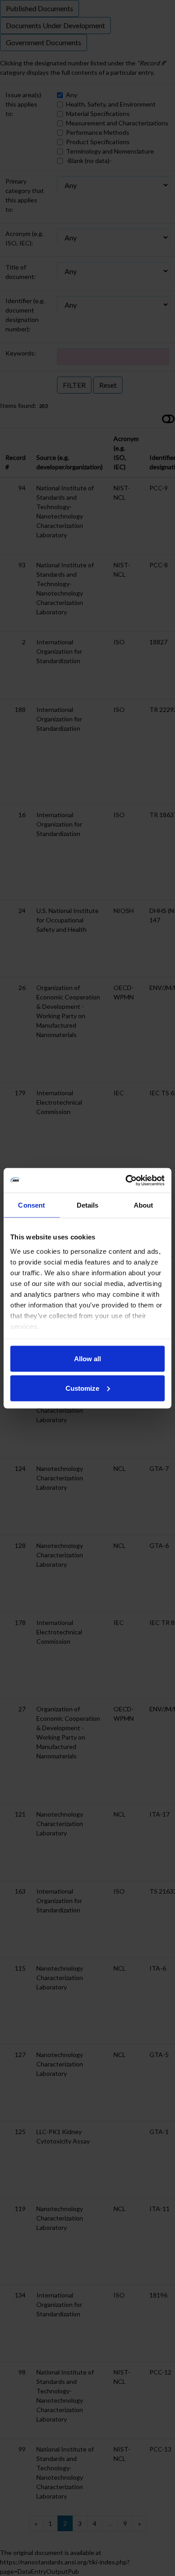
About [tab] (144, 1205)
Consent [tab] (31, 1205)
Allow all (87, 1359)
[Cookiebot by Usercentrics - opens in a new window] (126, 1180)
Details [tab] (88, 1205)
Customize (82, 1388)
